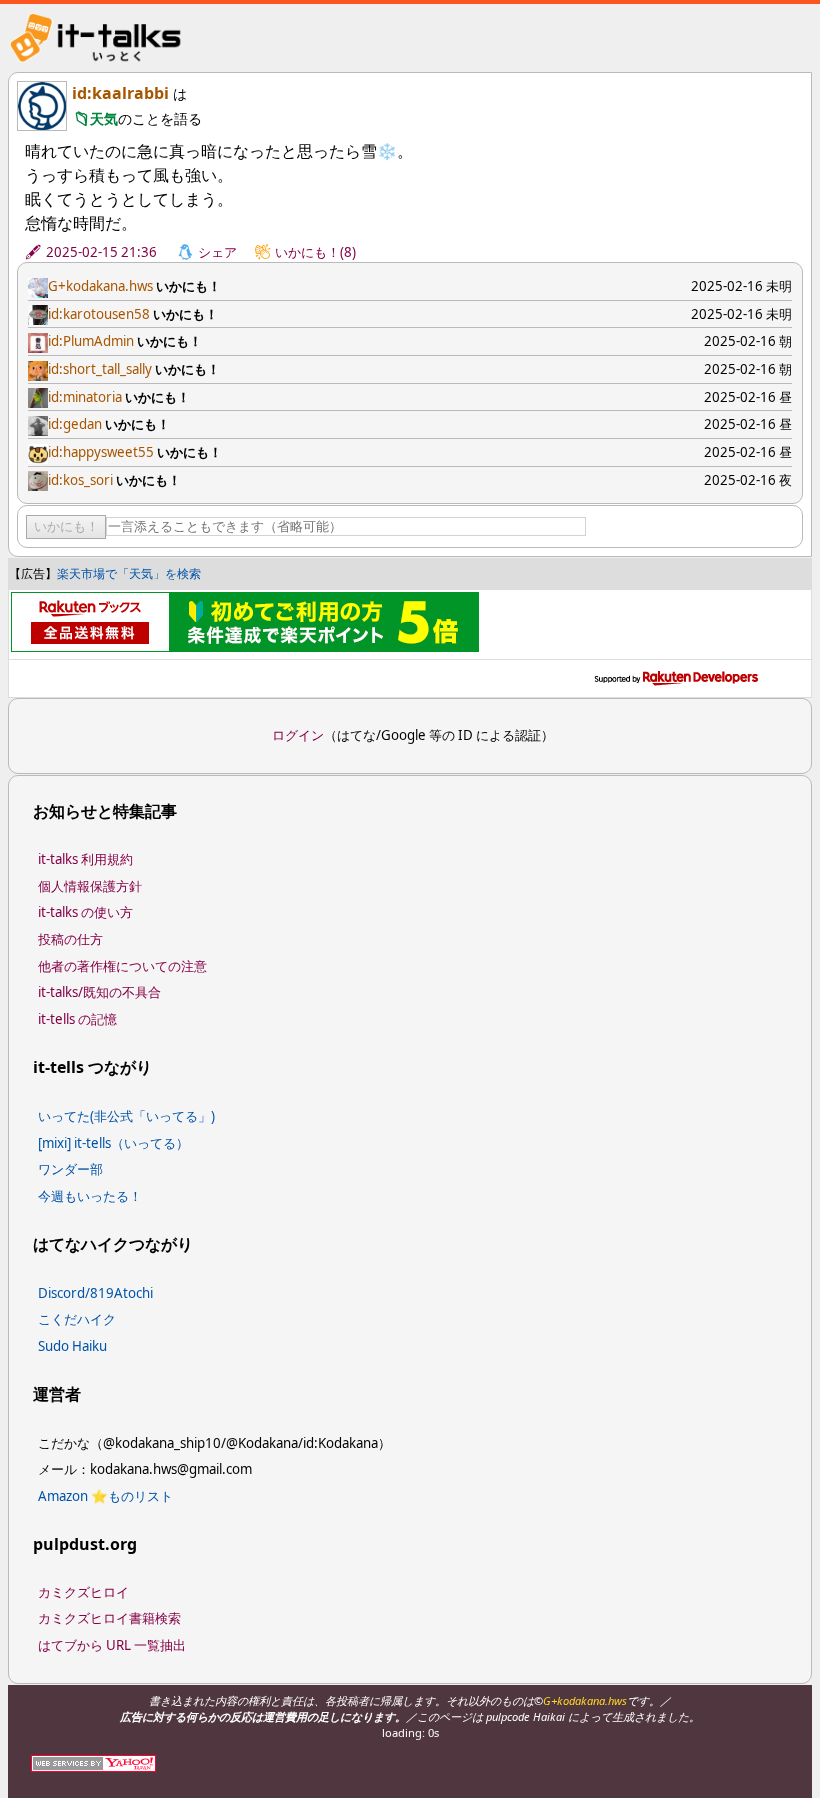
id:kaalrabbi (120, 93)
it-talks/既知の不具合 (99, 992)
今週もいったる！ (90, 1196)
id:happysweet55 (101, 452)
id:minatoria (85, 397)
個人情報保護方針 (90, 886)
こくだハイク (77, 1319)
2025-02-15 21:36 (101, 252)
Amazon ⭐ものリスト (105, 1496)
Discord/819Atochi (95, 1293)
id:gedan (75, 424)
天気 (104, 118)
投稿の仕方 (70, 939)
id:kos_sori (80, 480)
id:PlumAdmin (91, 341)
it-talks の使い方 (85, 912)
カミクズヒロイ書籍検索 (109, 1618)
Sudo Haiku (72, 1346)
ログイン (298, 735)
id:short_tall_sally (100, 369)
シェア (217, 252)
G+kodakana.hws (100, 286)
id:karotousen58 (99, 314)
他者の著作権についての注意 (122, 966)
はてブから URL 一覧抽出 (112, 1645)
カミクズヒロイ (83, 1592)
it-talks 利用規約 (85, 859)
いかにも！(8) (315, 252)
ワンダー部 (70, 1169)
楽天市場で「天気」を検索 (129, 573)
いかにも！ (66, 526)
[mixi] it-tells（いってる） (113, 1143)
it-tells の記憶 (77, 1019)
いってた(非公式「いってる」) (126, 1116)
